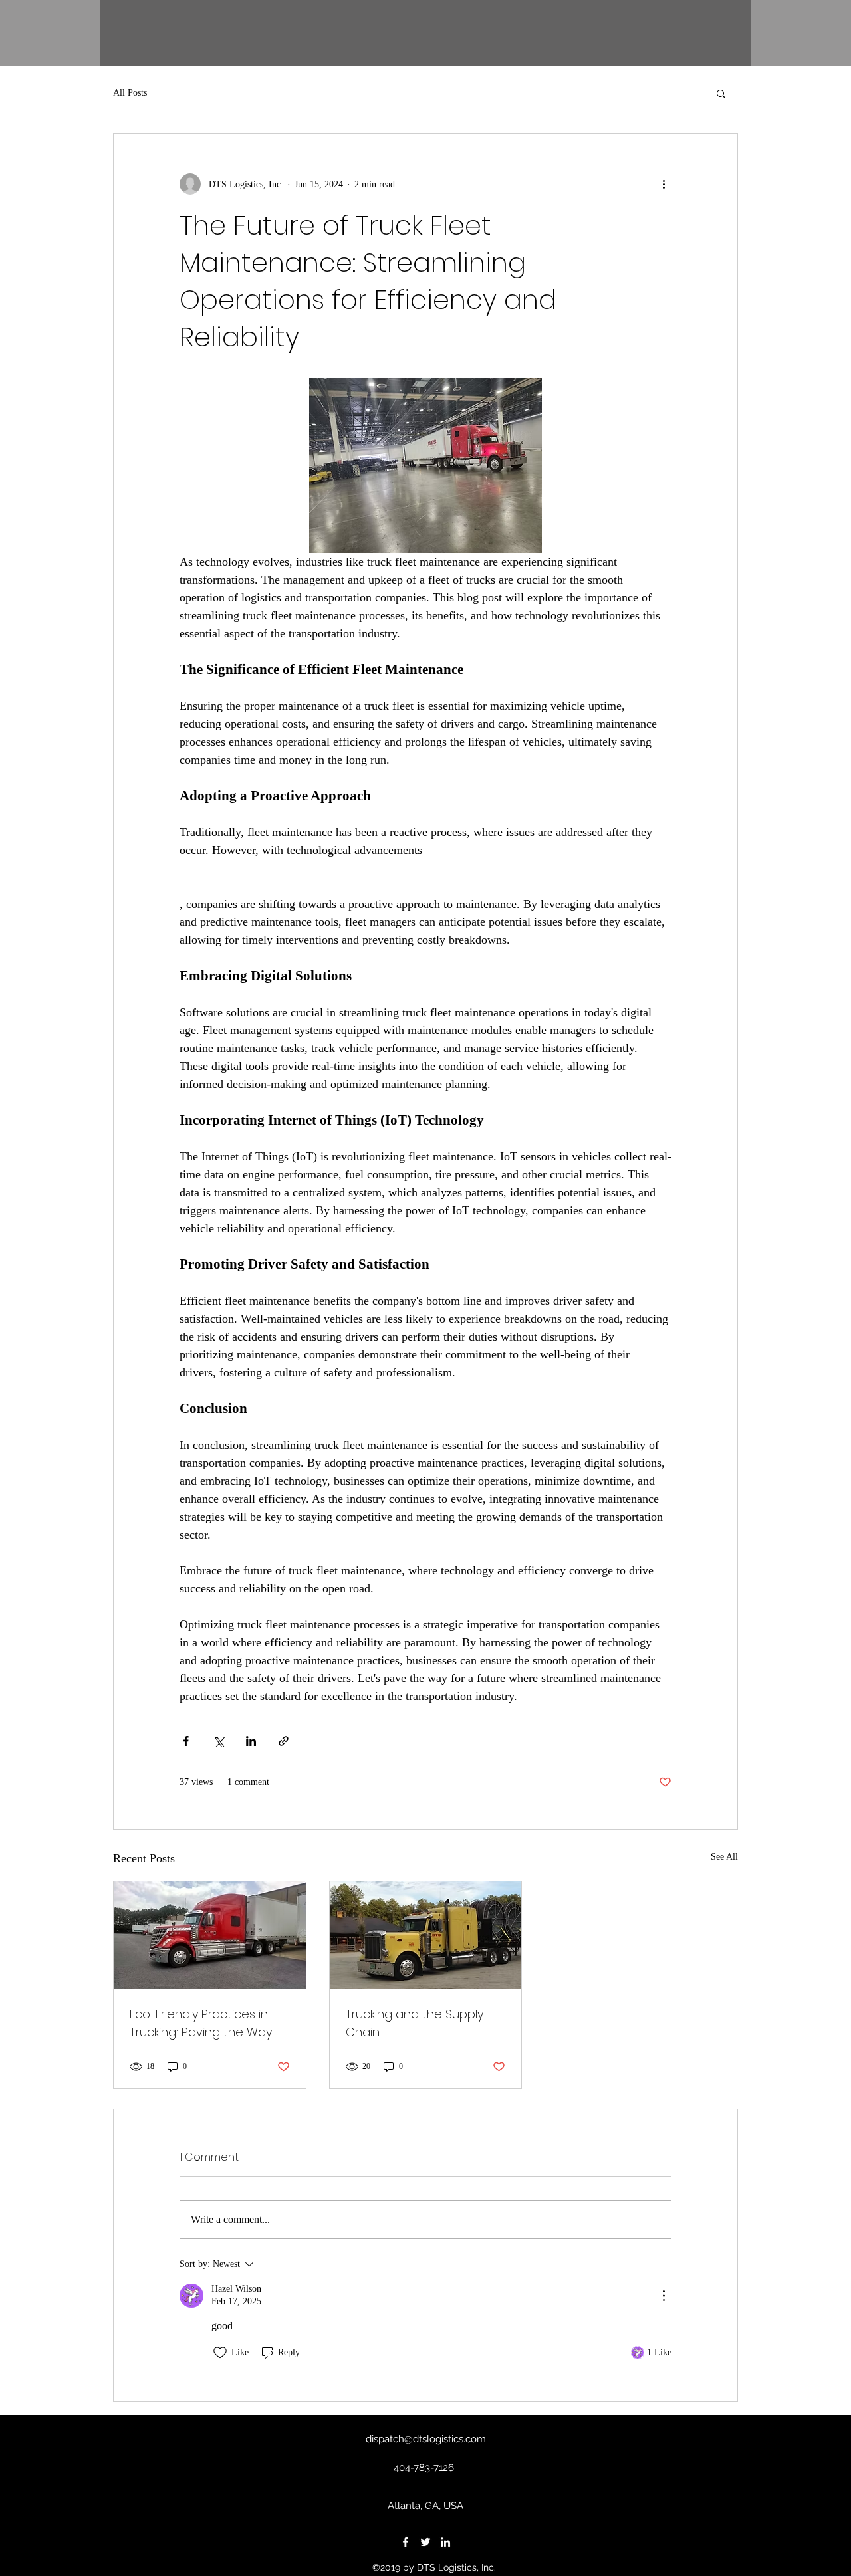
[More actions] (664, 184)
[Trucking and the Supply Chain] (426, 1935)
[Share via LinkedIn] (251, 1741)
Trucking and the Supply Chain (415, 2023)
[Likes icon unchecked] (220, 2353)
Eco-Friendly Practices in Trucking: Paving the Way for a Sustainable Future (201, 2023)
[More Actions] (664, 2296)
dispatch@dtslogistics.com (426, 2439)
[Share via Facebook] (186, 1741)
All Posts (130, 93)
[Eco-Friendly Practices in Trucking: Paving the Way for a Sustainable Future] (210, 1935)
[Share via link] (284, 1741)
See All (724, 1857)
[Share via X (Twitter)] (218, 1741)
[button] (721, 93)
